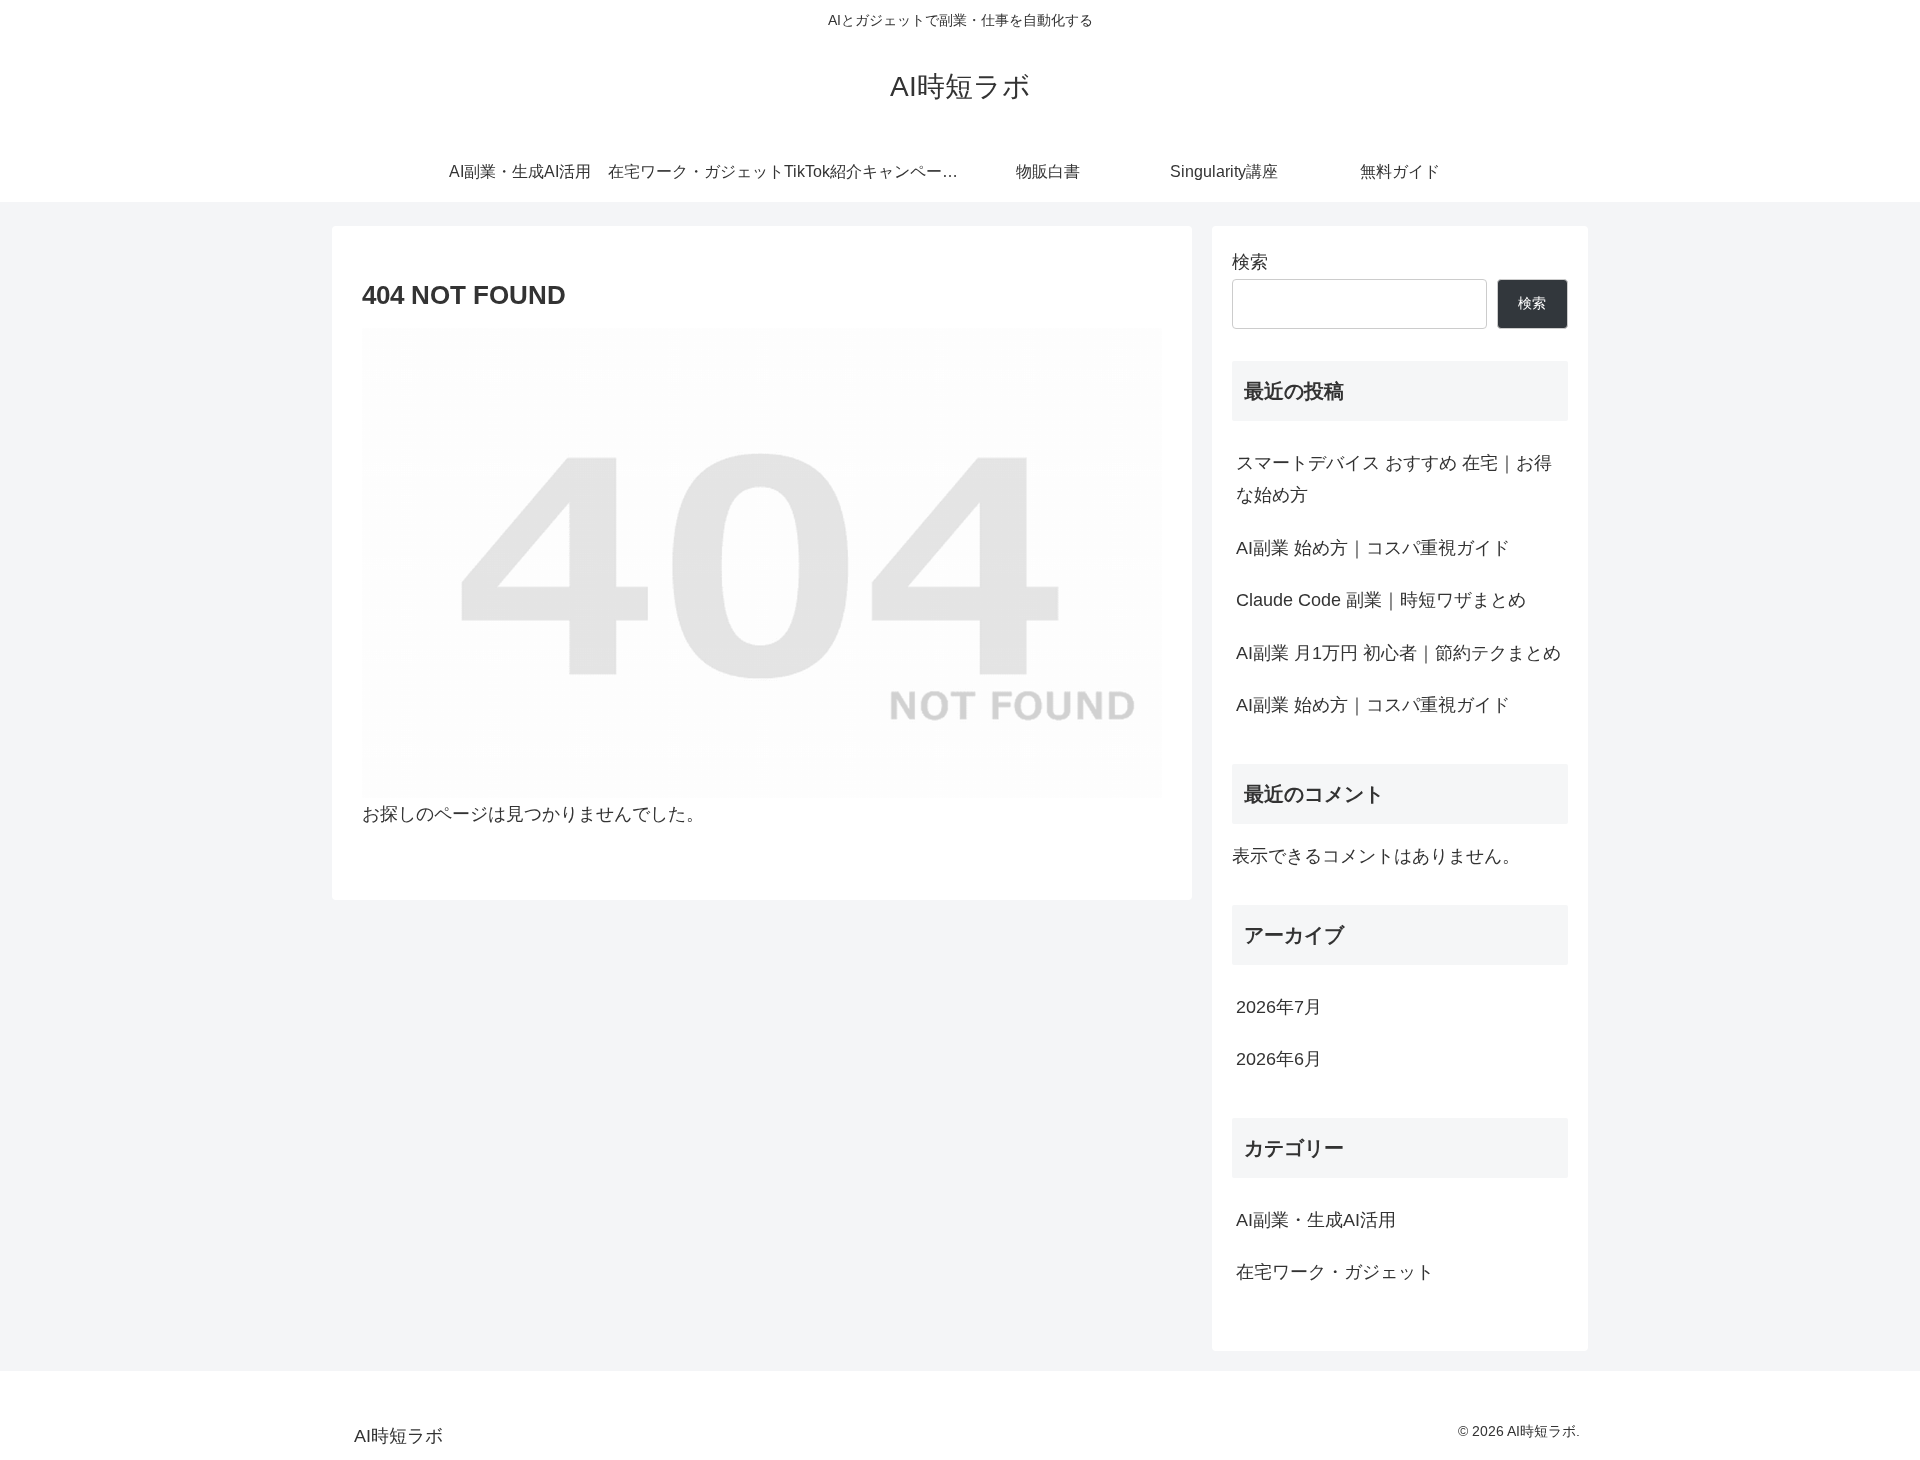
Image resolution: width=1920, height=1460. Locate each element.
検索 (1250, 262)
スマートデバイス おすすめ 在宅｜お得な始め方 (1394, 479)
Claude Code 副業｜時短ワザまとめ (1381, 600)
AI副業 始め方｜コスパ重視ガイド (1373, 548)
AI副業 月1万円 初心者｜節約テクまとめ (1398, 653)
